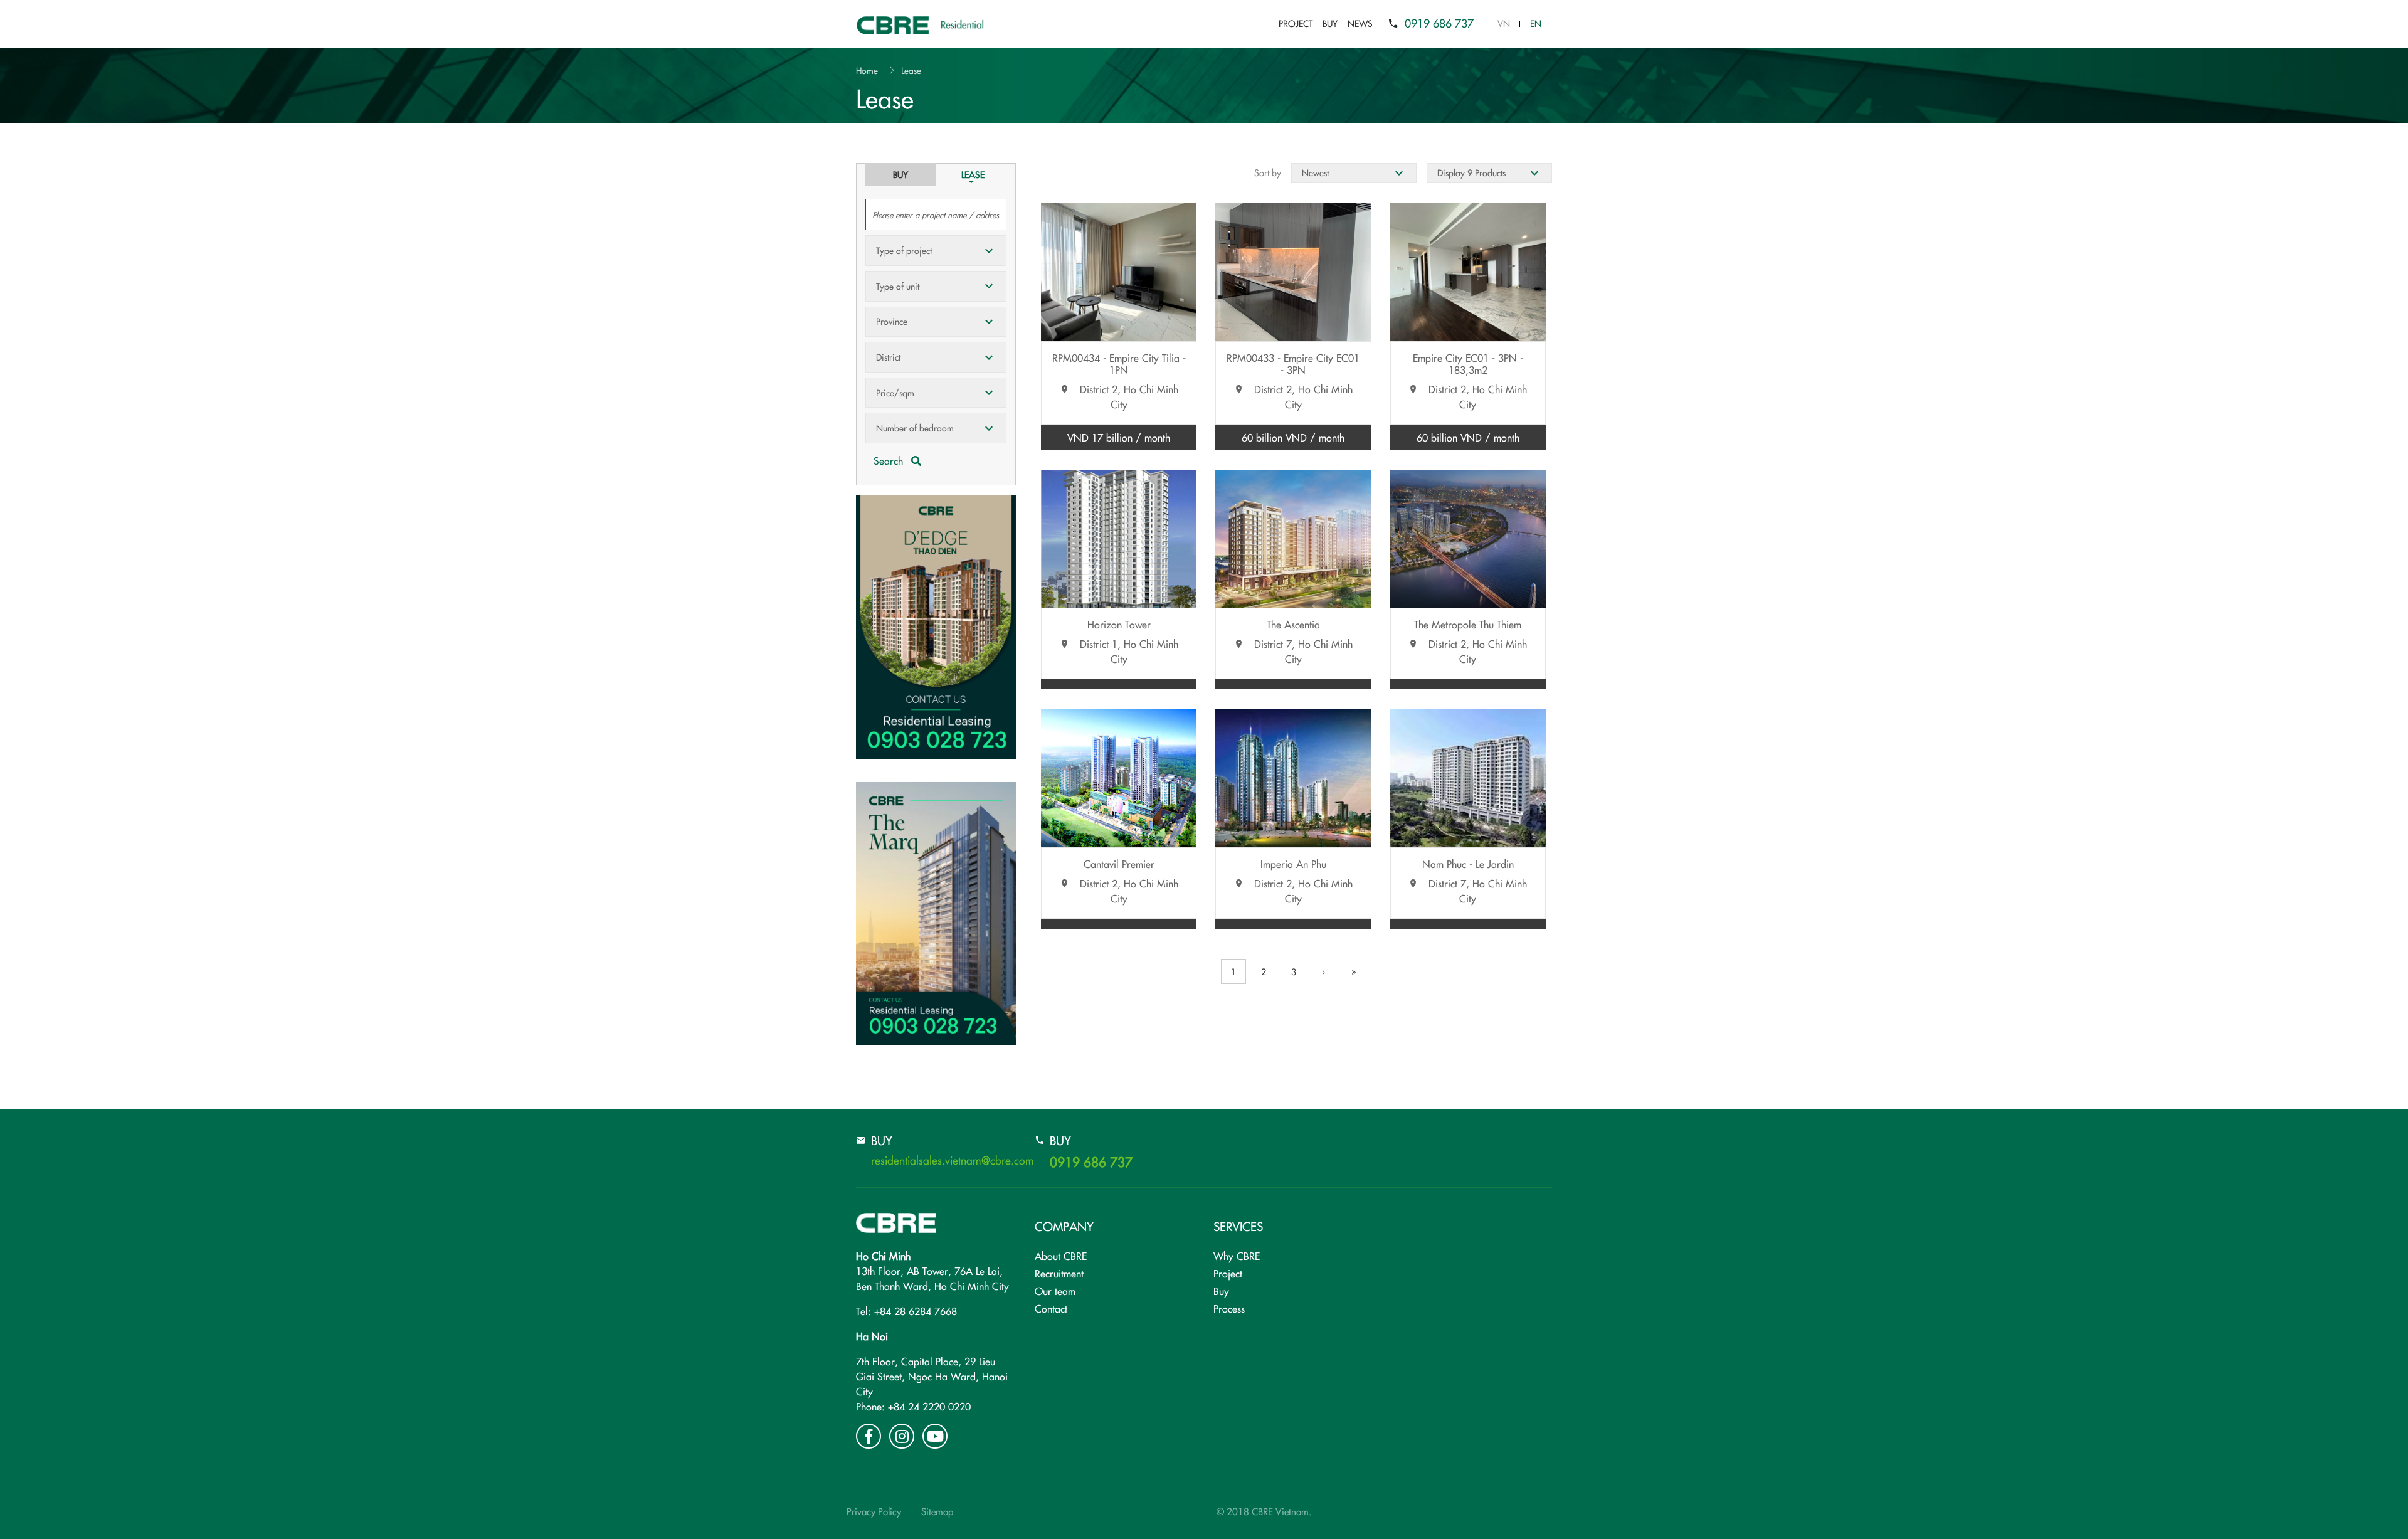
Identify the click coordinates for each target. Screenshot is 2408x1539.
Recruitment (1059, 1273)
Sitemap (937, 1511)
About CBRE (1061, 1256)
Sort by (1268, 172)
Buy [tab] (900, 174)
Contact (1051, 1308)
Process (1229, 1308)
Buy (1330, 23)
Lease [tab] (973, 174)
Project (1296, 23)
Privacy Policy (874, 1511)
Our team (1055, 1291)
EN (1536, 23)
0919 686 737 (1439, 23)
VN (1504, 23)
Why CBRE (1237, 1256)
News (1360, 23)
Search (890, 460)
